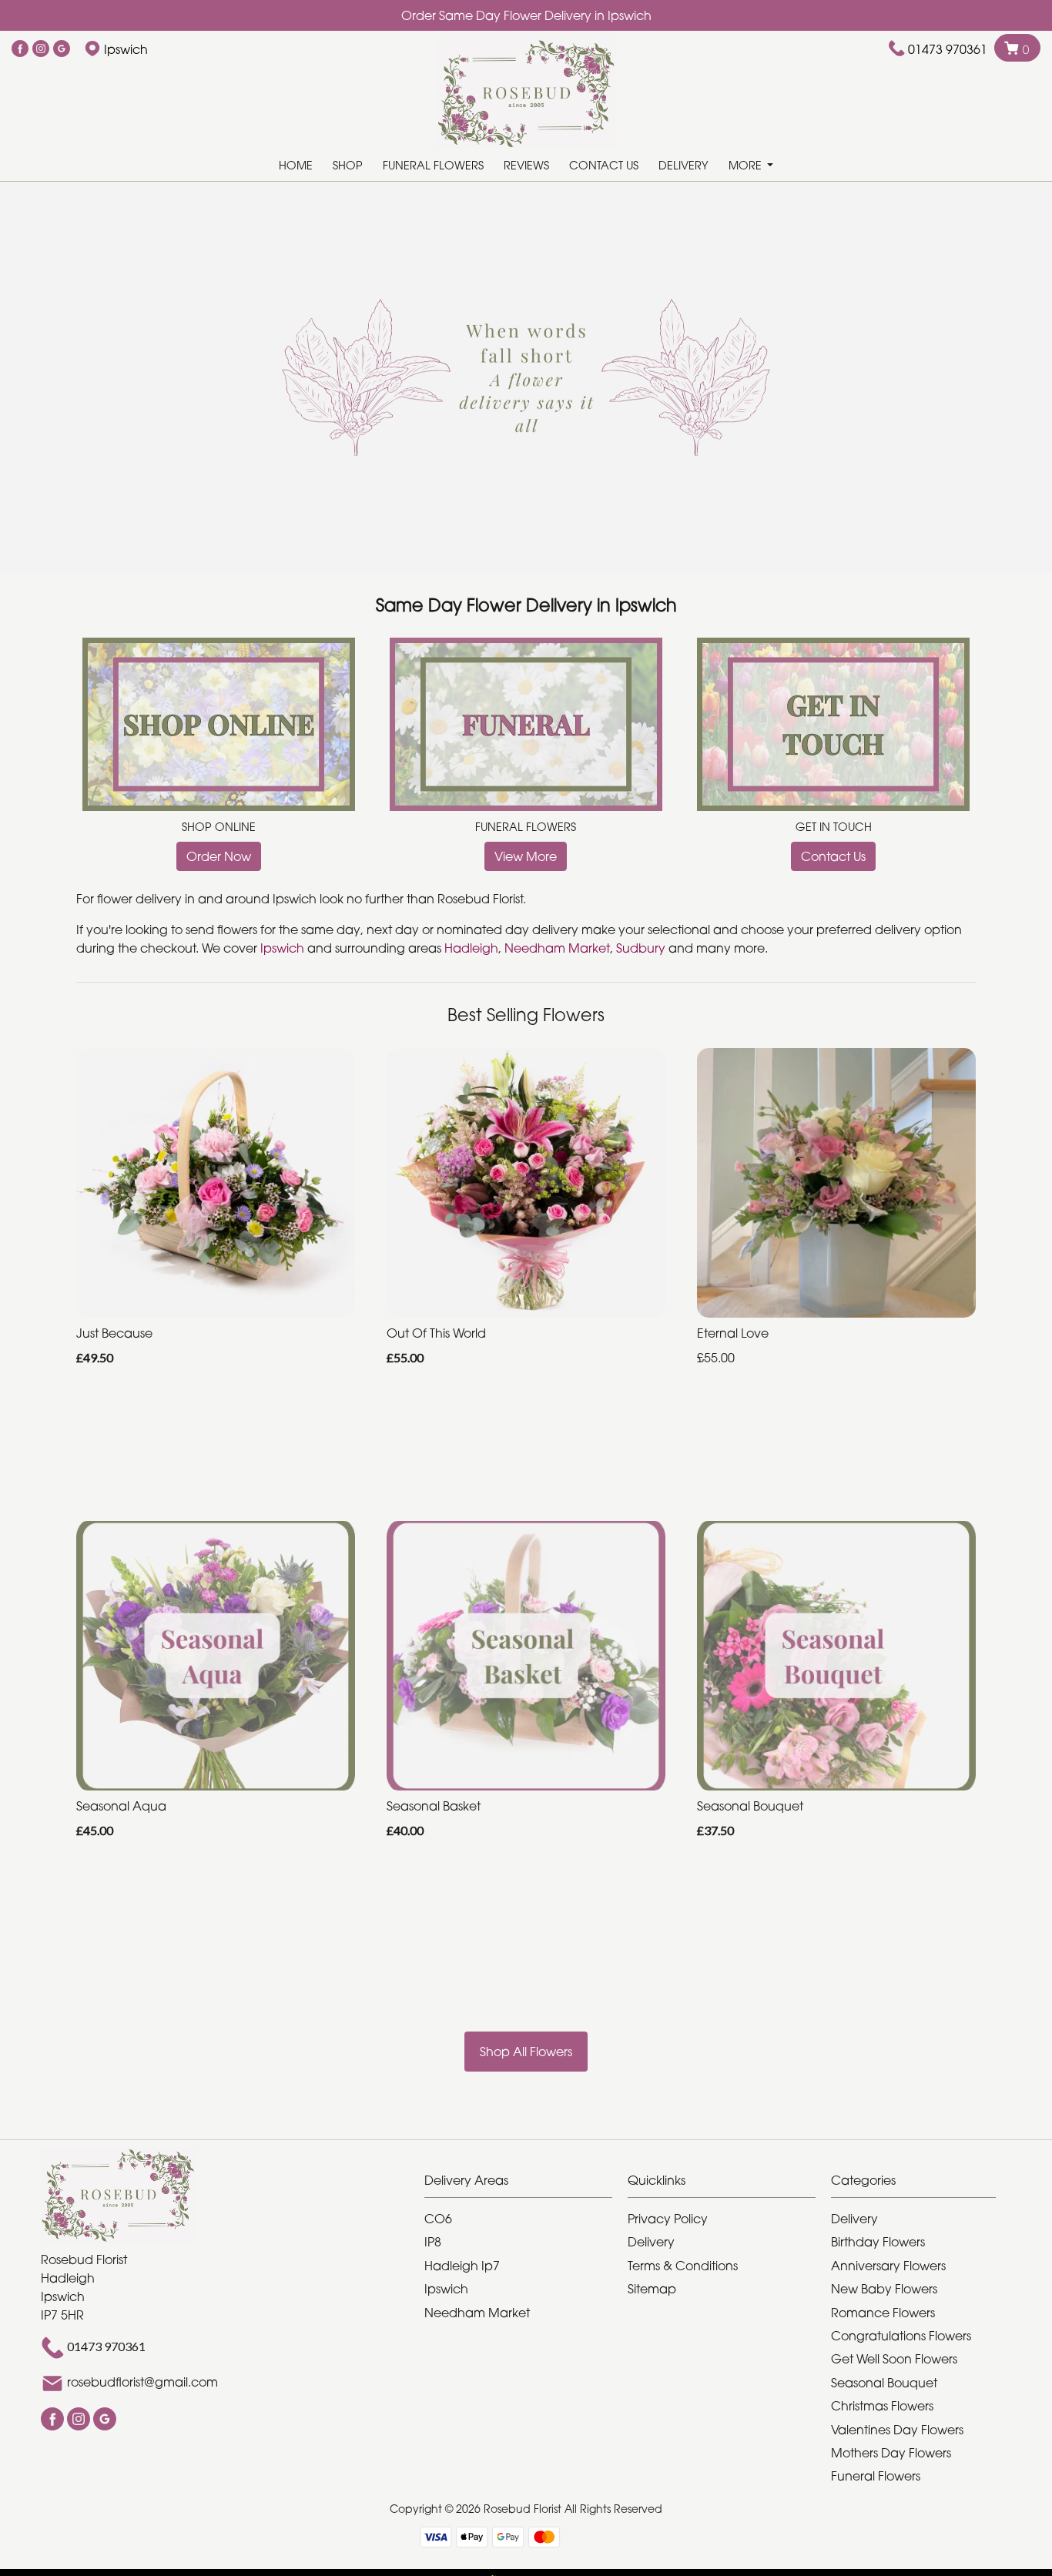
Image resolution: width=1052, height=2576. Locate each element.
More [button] (747, 165)
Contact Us (604, 165)
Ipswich (284, 948)
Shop (348, 165)
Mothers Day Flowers (891, 2453)
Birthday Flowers (878, 2242)
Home (296, 165)
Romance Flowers (883, 2313)
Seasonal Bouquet (884, 2383)
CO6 (438, 2219)
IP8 (433, 2242)
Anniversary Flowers (888, 2266)
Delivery (683, 165)
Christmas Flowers (882, 2406)
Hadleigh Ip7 (462, 2266)
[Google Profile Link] (62, 49)
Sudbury (641, 948)
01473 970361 (948, 49)
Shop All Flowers (526, 2052)
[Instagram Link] (41, 49)
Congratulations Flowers (901, 2336)
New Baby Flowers (884, 2289)
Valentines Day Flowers (897, 2430)
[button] (526, 2184)
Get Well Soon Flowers (894, 2359)
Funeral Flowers (433, 165)
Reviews (526, 165)
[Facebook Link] (20, 49)
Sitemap (652, 2289)
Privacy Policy (668, 2219)
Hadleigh (471, 948)
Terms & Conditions (683, 2266)
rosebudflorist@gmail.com (142, 2382)
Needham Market (557, 948)
